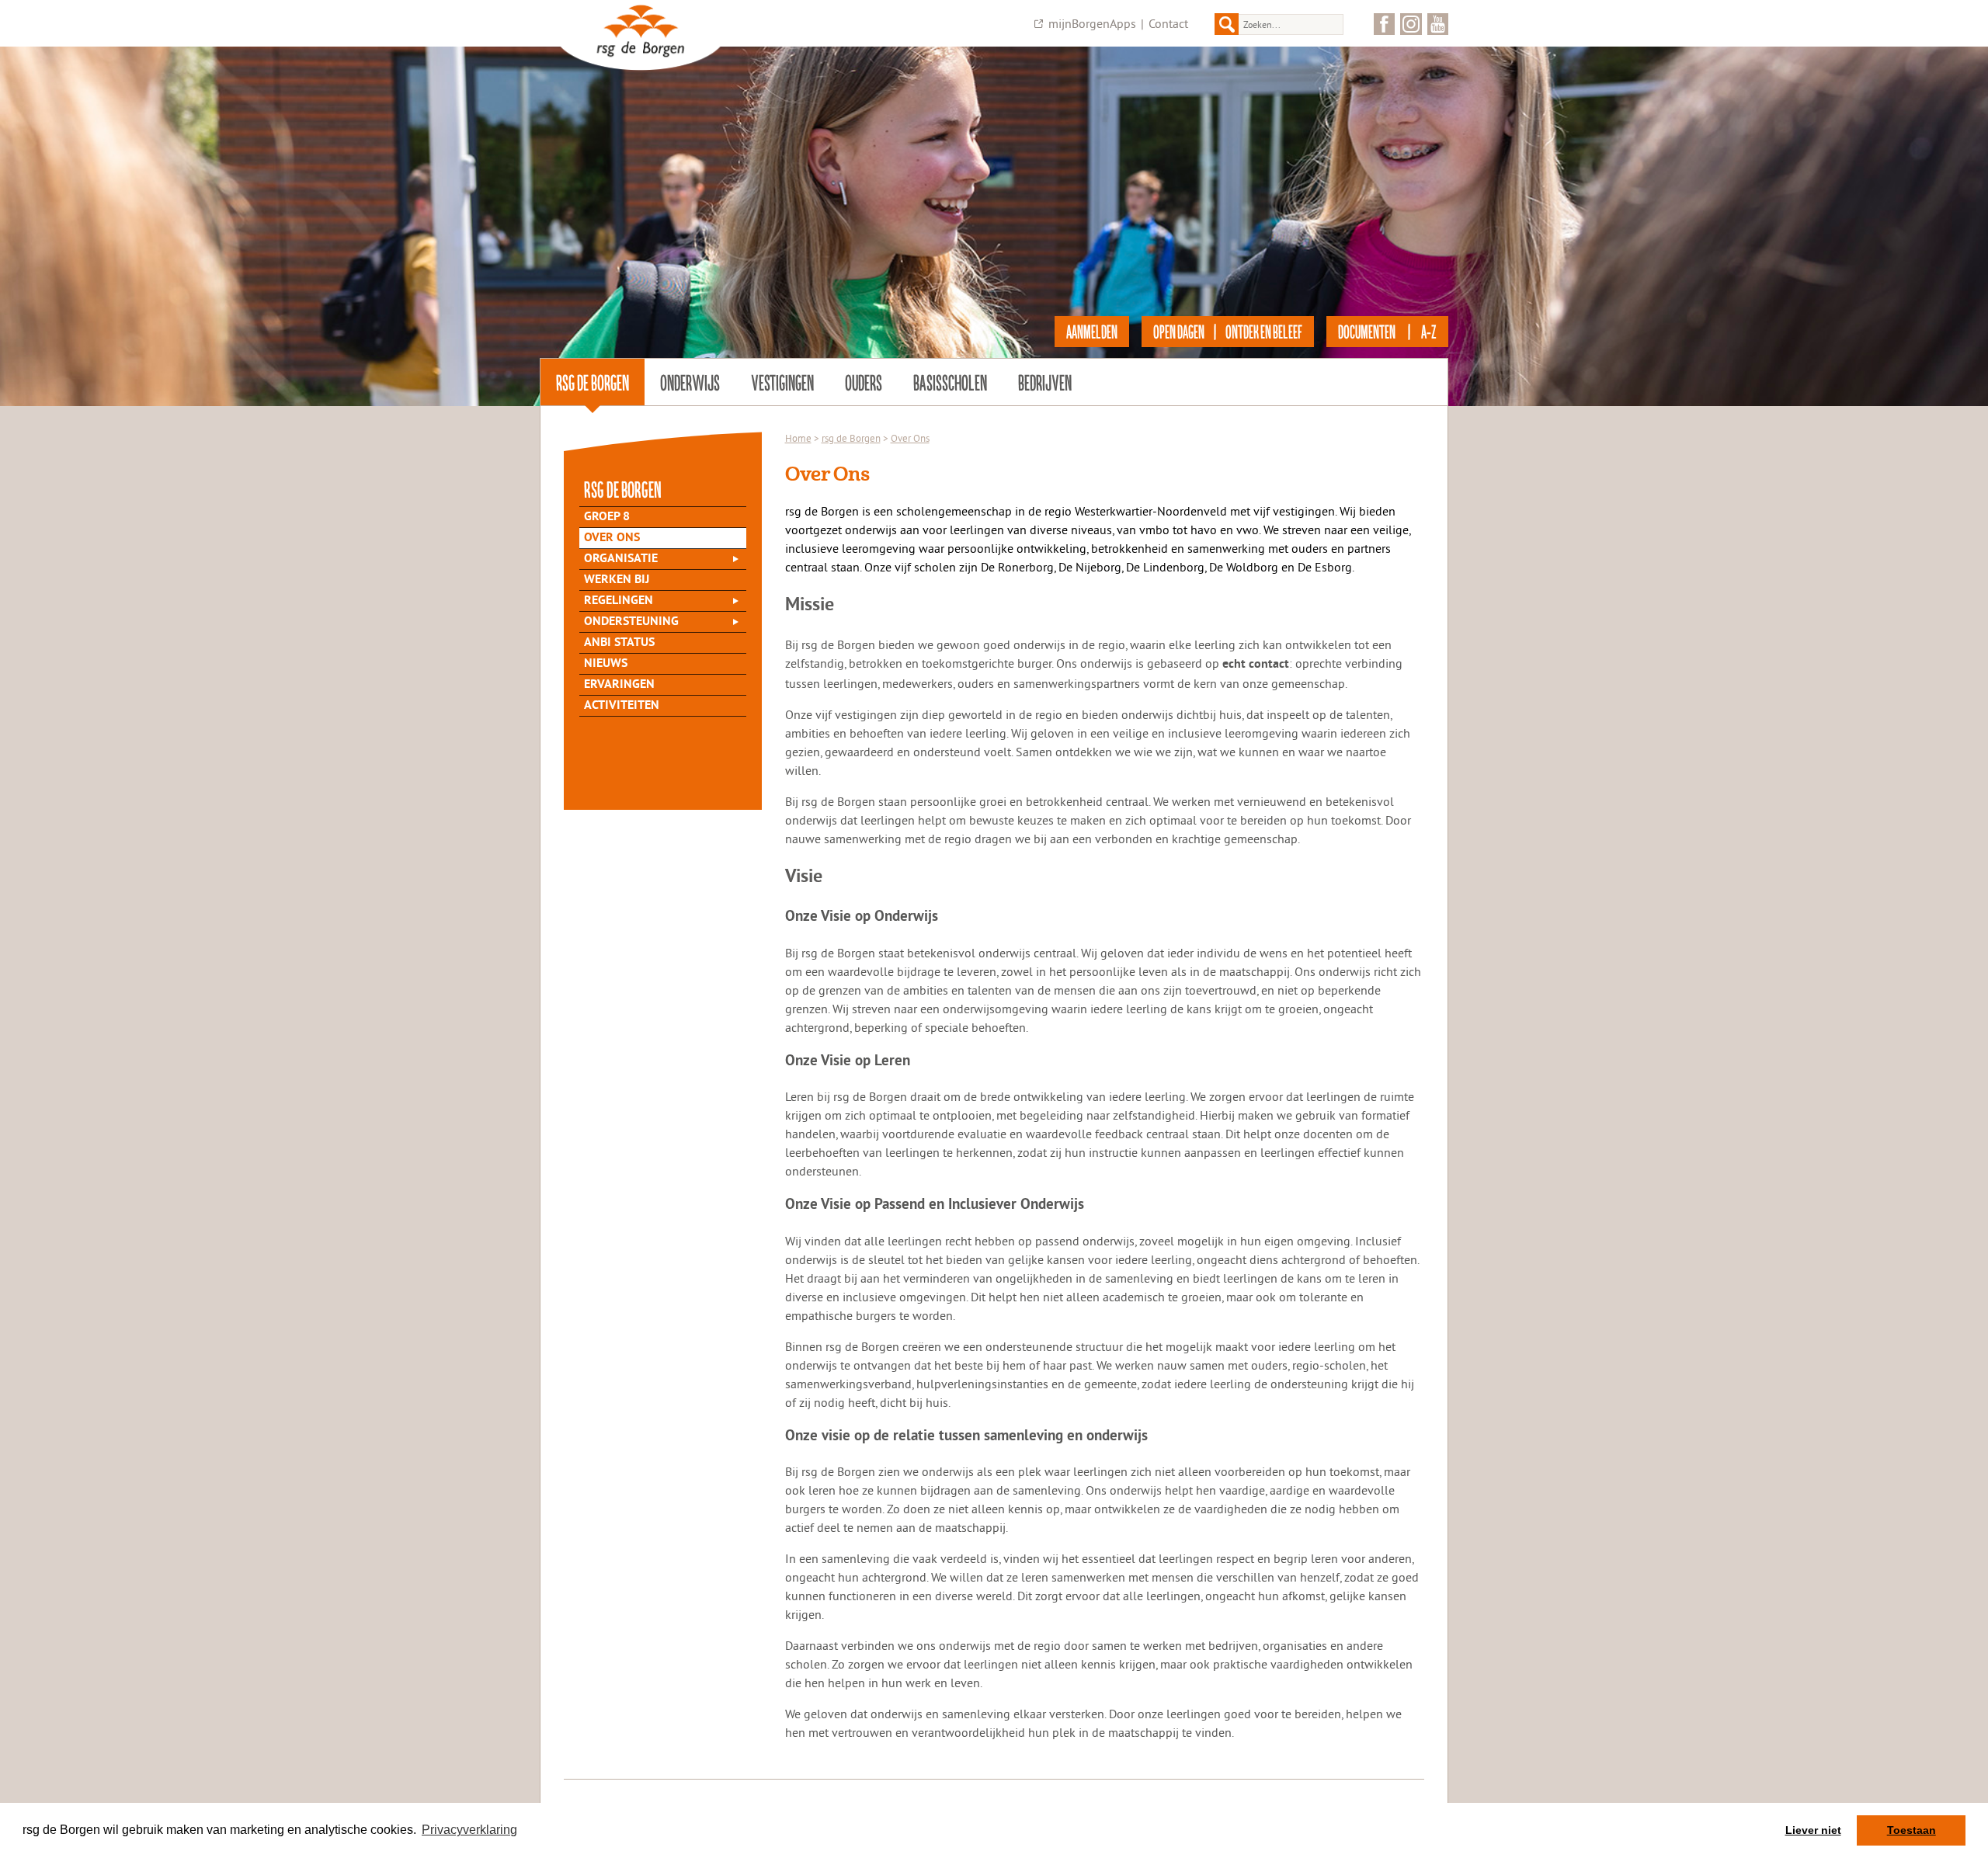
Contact (1168, 23)
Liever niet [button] (1813, 1830)
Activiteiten (622, 706)
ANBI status (619, 643)
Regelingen (619, 601)
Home (798, 438)
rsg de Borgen (593, 382)
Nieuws (606, 664)
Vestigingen (782, 382)
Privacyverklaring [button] (469, 1830)
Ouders (864, 382)
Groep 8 (607, 517)
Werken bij (617, 580)
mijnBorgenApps (1092, 23)
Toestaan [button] (1912, 1830)
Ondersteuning (631, 622)
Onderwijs (690, 382)
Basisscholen (950, 382)
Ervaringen (619, 685)
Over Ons (612, 538)
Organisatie (621, 559)
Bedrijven (1045, 382)
